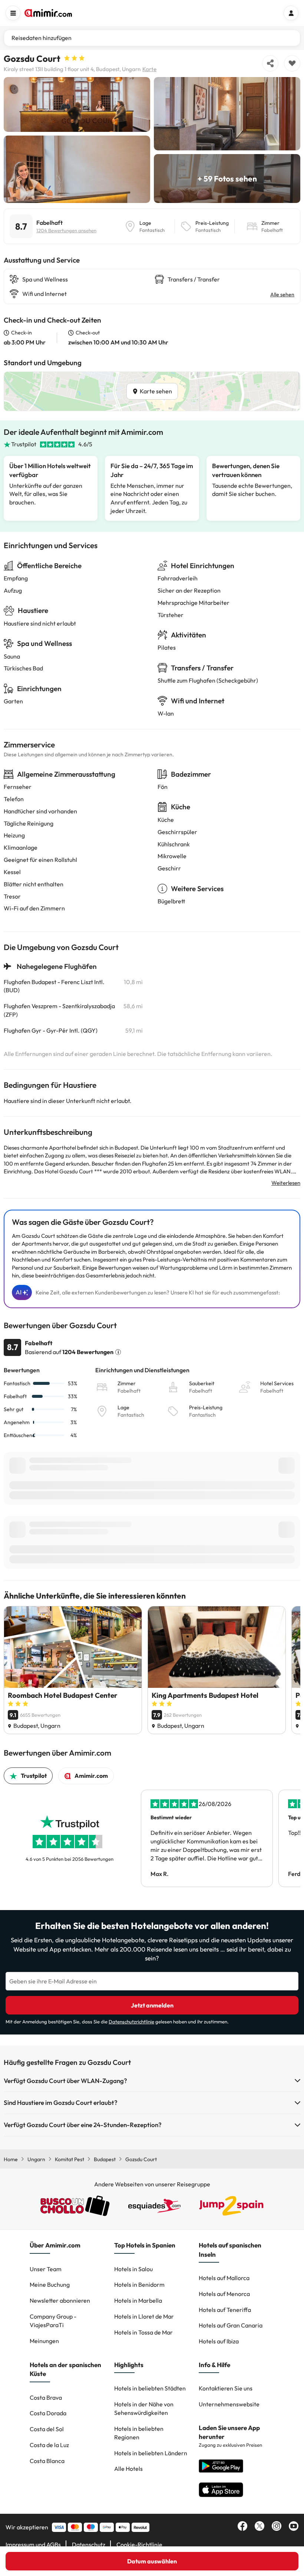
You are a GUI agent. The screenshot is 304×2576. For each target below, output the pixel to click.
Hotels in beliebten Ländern (151, 2453)
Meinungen (44, 2341)
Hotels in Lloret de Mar (144, 2316)
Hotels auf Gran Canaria (231, 2325)
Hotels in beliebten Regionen (139, 2433)
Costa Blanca (47, 2461)
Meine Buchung (50, 2285)
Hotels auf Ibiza (219, 2341)
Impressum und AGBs (33, 2545)
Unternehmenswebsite (229, 2404)
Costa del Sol (47, 2429)
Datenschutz (89, 2545)
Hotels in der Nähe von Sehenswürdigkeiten (144, 2408)
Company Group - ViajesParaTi (53, 2321)
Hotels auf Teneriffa (225, 2310)
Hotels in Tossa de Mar (143, 2332)
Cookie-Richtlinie (139, 2545)
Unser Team (46, 2269)
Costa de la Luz (49, 2445)
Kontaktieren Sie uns (226, 2388)
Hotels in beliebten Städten (150, 2388)
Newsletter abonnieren (60, 2300)
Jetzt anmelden (152, 2005)
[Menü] (13, 13)
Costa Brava (46, 2397)
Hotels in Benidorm (139, 2285)
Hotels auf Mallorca (224, 2278)
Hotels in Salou (133, 2269)
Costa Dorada (48, 2413)
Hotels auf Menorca (224, 2294)
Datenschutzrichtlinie (131, 2022)
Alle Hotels (128, 2469)
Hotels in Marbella (138, 2300)
